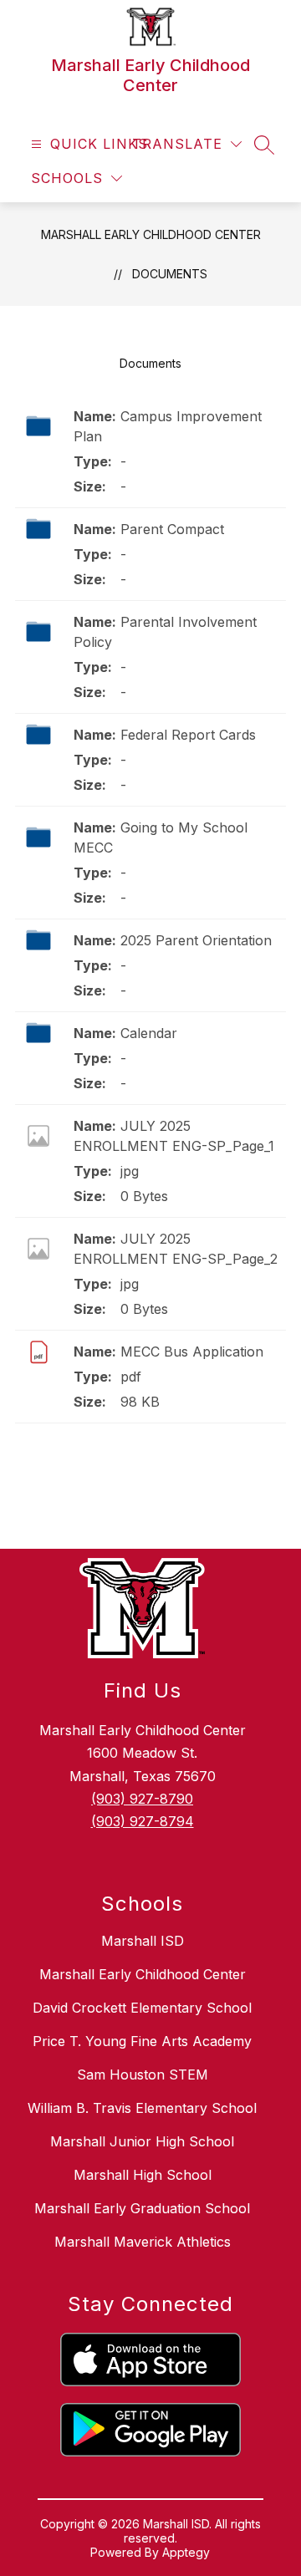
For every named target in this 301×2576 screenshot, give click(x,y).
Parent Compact (172, 529)
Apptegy (186, 2552)
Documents (170, 274)
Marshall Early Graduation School (142, 2208)
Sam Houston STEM (143, 2075)
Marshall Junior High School (142, 2141)
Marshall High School (143, 2175)
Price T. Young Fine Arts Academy (142, 2041)
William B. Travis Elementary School (142, 2108)
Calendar (149, 1033)
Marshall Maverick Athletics (143, 2242)
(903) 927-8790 (142, 1799)
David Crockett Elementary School (142, 2008)
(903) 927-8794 (143, 1821)
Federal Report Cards (188, 735)
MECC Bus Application (192, 1352)
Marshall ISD (143, 1941)
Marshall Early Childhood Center (151, 234)
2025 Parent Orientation (196, 940)
